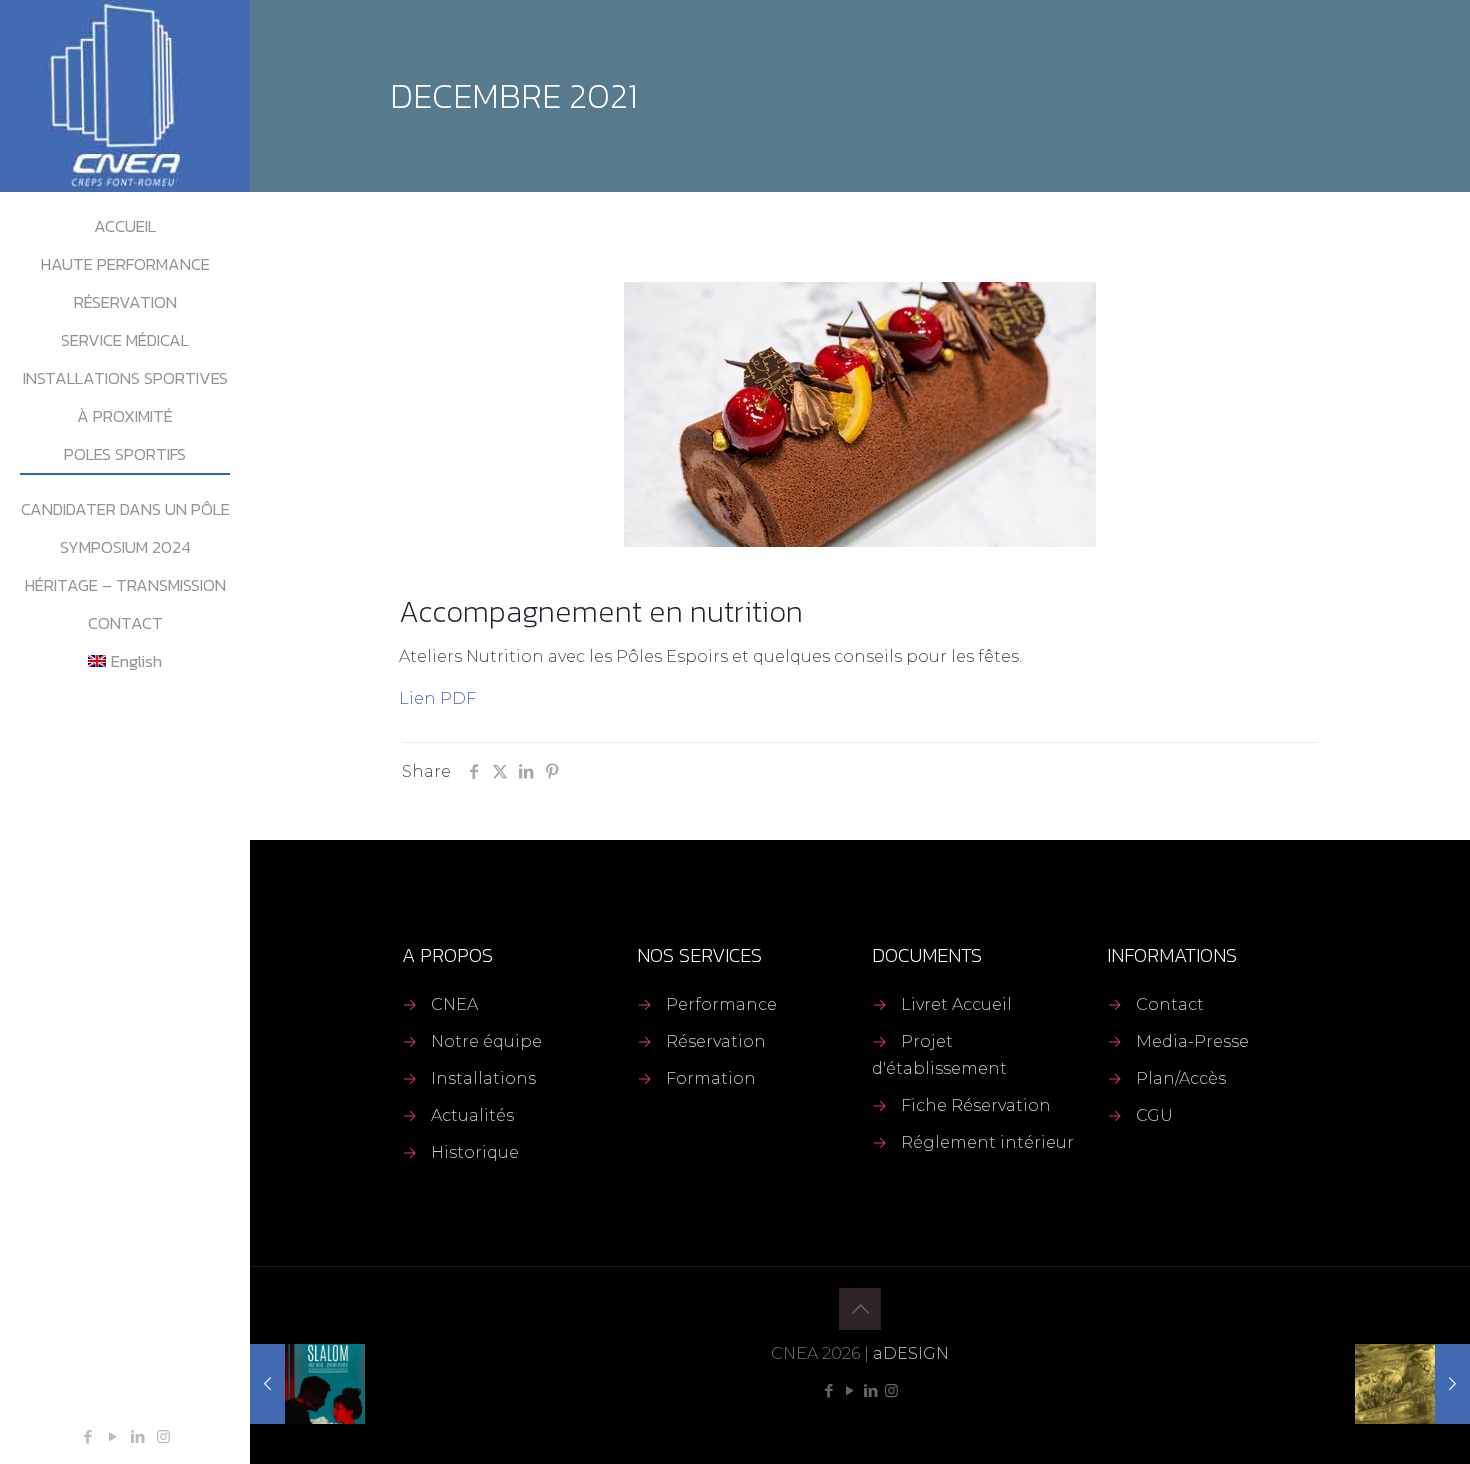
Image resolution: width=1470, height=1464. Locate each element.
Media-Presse (1192, 1041)
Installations (483, 1078)
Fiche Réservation (976, 1105)
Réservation (716, 1041)
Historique (475, 1152)
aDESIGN (911, 1353)
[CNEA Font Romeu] (125, 96)
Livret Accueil (956, 1004)
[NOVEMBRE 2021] (307, 1384)
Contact (1170, 1004)
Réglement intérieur (987, 1142)
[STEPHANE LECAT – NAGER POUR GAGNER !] (1412, 1384)
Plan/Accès (1181, 1078)
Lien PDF (437, 698)
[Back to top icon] (860, 1309)
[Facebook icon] (88, 1436)
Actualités (472, 1115)
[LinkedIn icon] (138, 1436)
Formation (711, 1078)
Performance (721, 1004)
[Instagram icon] (163, 1436)
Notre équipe (486, 1041)
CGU (1154, 1115)
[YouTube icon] (113, 1436)
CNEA (454, 1004)
